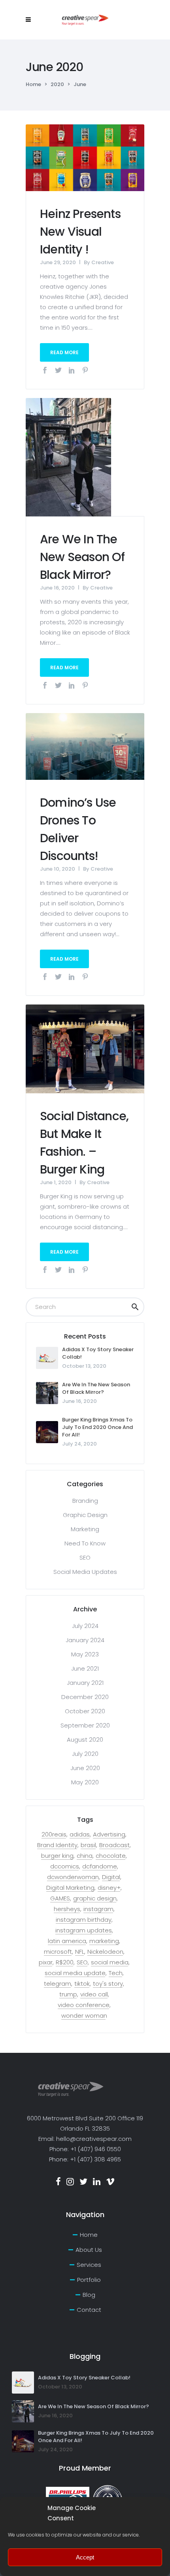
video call (94, 1994)
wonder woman (84, 2016)
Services (89, 2265)
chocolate (111, 1856)
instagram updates (84, 1930)
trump (68, 1994)
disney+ (109, 1888)
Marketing (85, 1529)
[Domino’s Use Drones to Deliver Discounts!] (85, 746)
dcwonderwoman (73, 1877)
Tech (116, 1973)
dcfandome (100, 1866)
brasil (88, 1845)
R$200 (65, 1962)
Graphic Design (85, 1515)
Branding (85, 1501)
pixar (46, 1962)
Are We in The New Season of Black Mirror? (82, 557)
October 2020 (85, 1711)
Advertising (109, 1834)
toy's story (108, 1984)
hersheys (67, 1909)
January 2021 (85, 1683)
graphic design (95, 1898)
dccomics (65, 1866)
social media (110, 1962)
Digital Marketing (70, 1888)
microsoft (58, 1952)
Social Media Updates (85, 1572)
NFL (80, 1952)
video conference (84, 2005)
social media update (75, 1973)
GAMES (60, 1898)
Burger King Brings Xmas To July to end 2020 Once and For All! (97, 1427)
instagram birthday (84, 1920)
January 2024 (85, 1640)
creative (103, 262)
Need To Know (85, 1543)
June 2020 (85, 1768)
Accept (85, 2557)
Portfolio (89, 2280)
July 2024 (85, 1626)
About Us (89, 2250)
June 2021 (85, 1668)
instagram (98, 1909)
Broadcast (114, 1845)
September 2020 (85, 1725)
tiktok (82, 1984)
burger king (57, 1856)
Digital (111, 1877)
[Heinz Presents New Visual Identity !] (85, 157)
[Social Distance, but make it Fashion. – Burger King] (85, 1048)
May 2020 (85, 1782)
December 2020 (85, 1697)
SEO (85, 1557)
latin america (67, 1941)
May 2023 (85, 1654)
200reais (54, 1834)
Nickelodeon (105, 1952)
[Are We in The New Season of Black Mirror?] (68, 457)
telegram (58, 1984)
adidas (80, 1834)
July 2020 (85, 1754)
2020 (57, 84)
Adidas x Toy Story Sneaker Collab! (84, 2378)
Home (33, 84)
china (85, 1856)
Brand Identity (57, 1845)
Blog (89, 2295)
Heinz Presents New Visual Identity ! (80, 232)
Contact (89, 2310)
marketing (104, 1941)
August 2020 (85, 1740)
